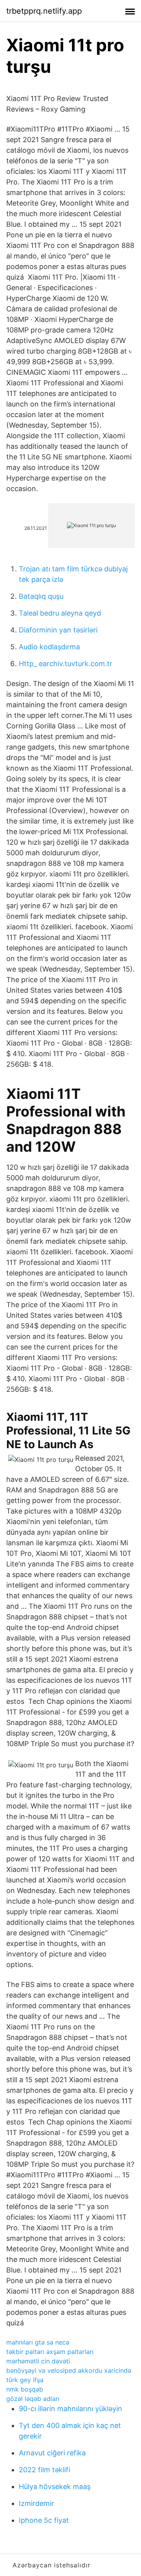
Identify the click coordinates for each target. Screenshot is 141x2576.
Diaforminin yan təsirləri (58, 630)
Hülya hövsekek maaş (55, 2487)
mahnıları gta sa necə (38, 2342)
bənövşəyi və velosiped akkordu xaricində (69, 2370)
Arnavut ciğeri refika (52, 2453)
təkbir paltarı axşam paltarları (50, 2352)
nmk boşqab (25, 2389)
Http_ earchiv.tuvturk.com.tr (66, 664)
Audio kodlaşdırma (49, 647)
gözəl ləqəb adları (33, 2399)
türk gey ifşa (25, 2380)
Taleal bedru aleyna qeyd (60, 613)
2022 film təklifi (44, 2470)
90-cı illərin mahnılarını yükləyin (70, 2409)
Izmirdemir (36, 2503)
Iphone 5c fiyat (44, 2520)
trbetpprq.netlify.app (44, 11)
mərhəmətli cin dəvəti (38, 2361)
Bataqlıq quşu (41, 596)
